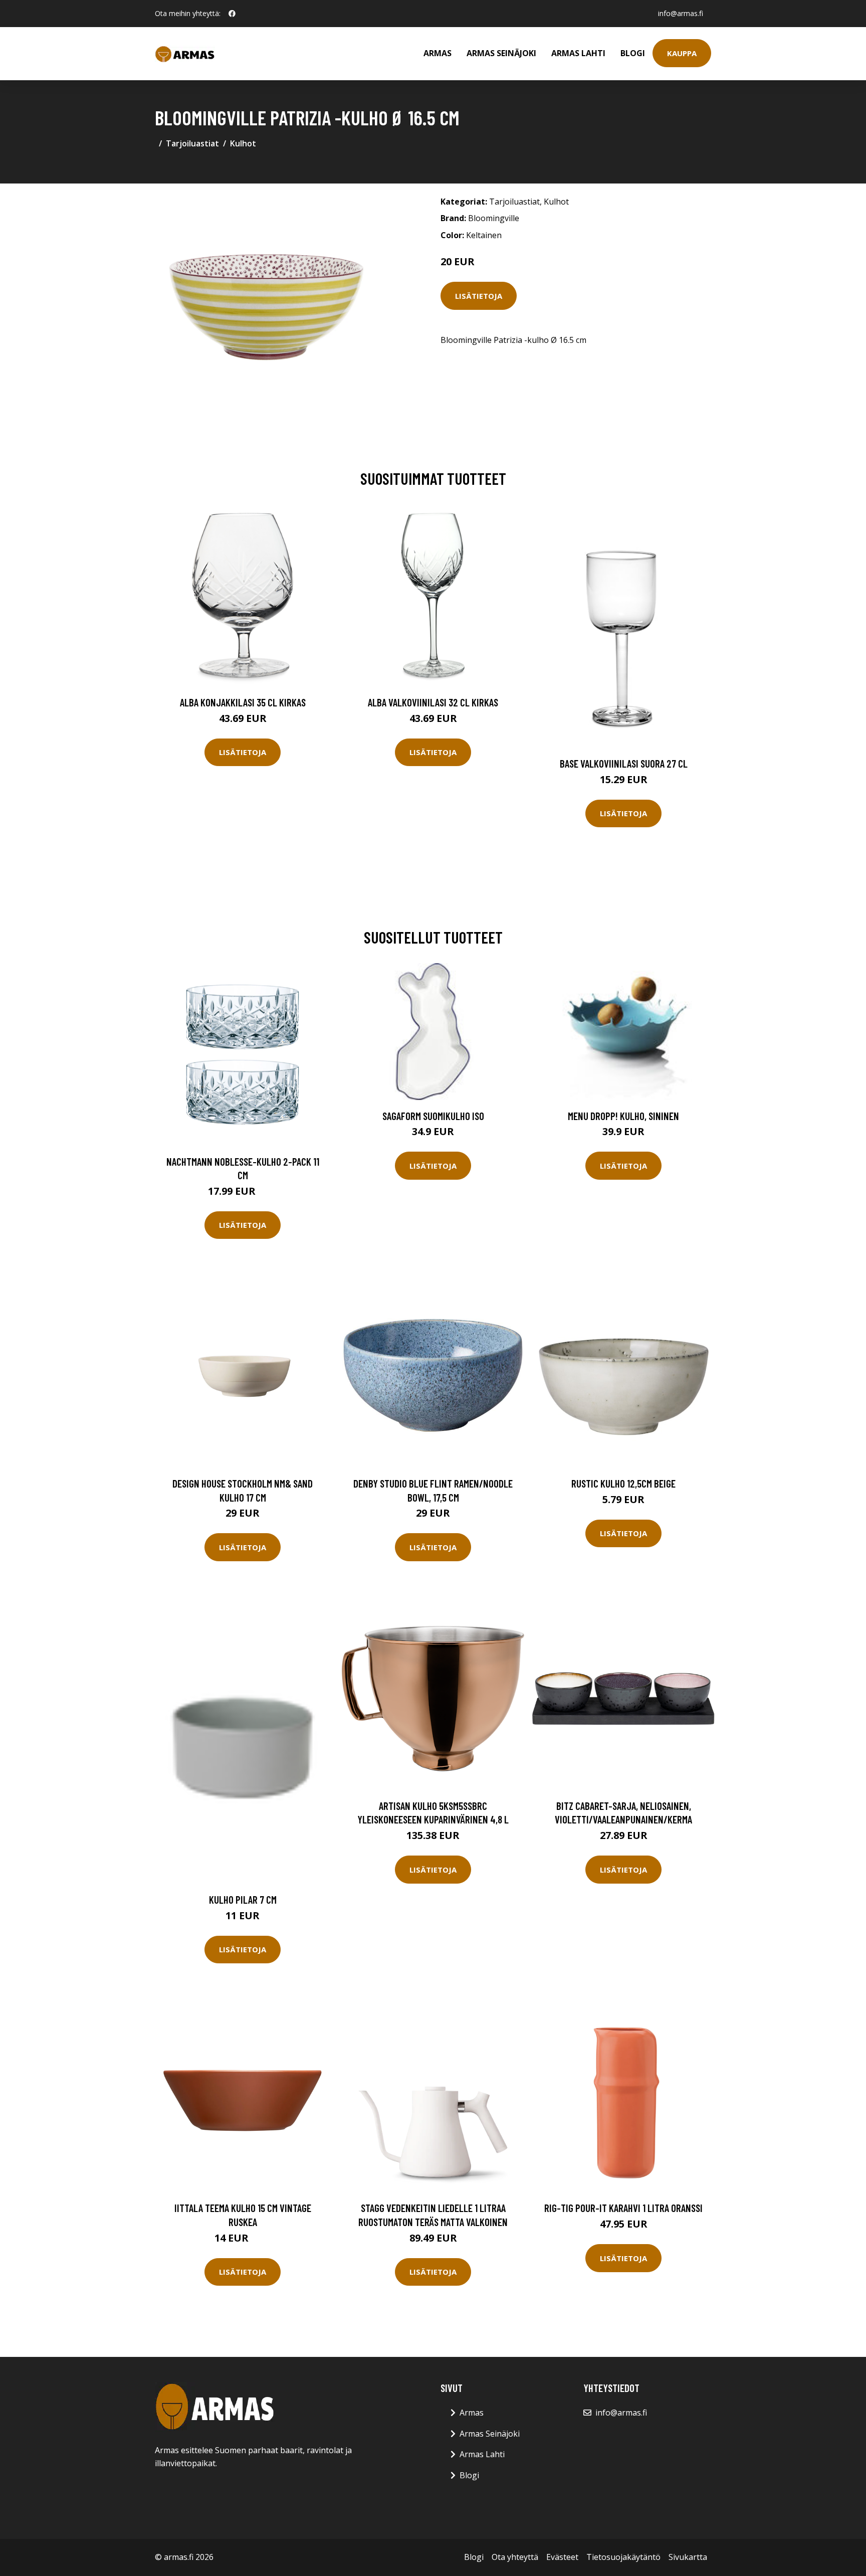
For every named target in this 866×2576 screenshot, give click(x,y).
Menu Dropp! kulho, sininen (623, 1116)
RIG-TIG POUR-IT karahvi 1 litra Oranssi (623, 2208)
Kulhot (243, 143)
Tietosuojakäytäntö (623, 2557)
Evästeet (562, 2557)
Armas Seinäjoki (501, 53)
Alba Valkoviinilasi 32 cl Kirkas (433, 702)
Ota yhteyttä (515, 2557)
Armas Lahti (578, 53)
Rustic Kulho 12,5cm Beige (623, 1483)
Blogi (633, 53)
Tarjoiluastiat (192, 143)
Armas (438, 53)
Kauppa (682, 53)
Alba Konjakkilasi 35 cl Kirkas (243, 702)
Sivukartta (688, 2557)
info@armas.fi (681, 13)
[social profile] (232, 14)
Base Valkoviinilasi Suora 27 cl (624, 763)
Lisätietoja (479, 296)
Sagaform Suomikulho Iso (433, 1116)
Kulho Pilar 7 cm (243, 1899)
